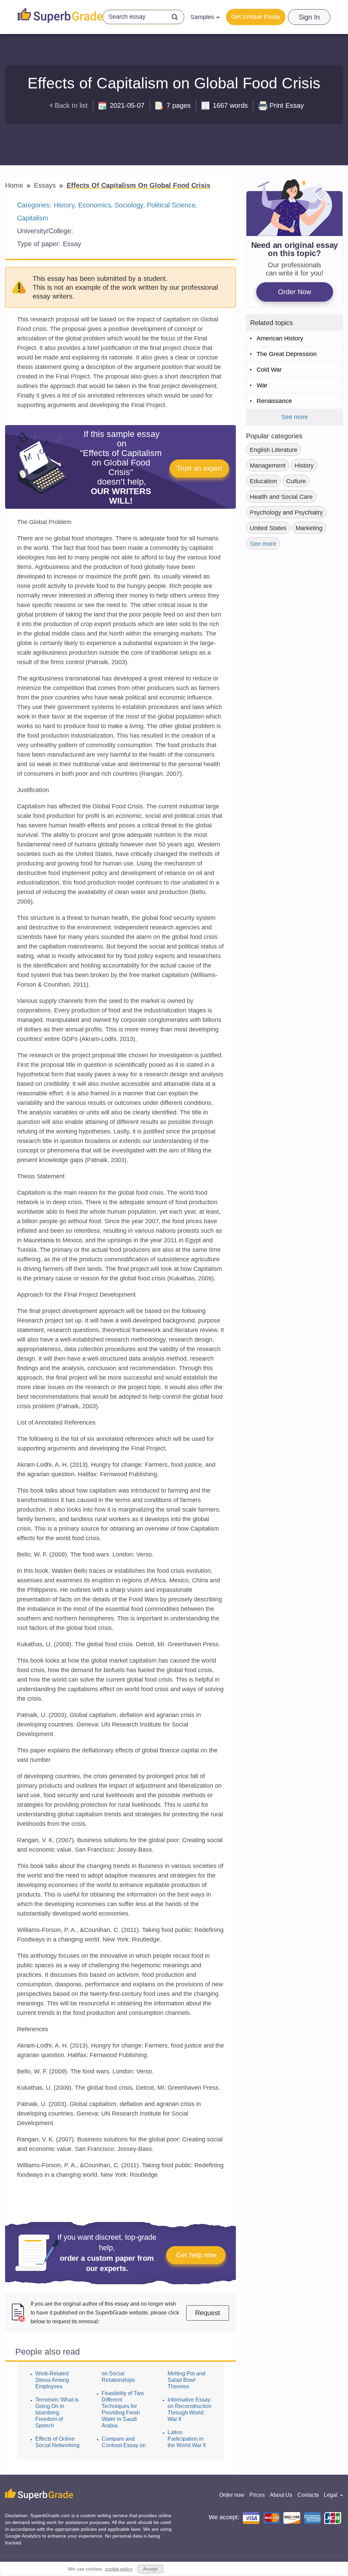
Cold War (269, 370)
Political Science (171, 205)
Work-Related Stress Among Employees (52, 2380)
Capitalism (33, 218)
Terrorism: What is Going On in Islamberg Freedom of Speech (57, 2413)
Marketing (309, 528)
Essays (46, 185)
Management (268, 466)
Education (263, 481)
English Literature (274, 450)
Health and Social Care (281, 497)
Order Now (294, 292)
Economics (95, 205)
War (262, 385)
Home (15, 185)
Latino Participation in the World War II (187, 2439)
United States (268, 528)
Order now (232, 2495)
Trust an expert (199, 468)
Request (208, 2313)
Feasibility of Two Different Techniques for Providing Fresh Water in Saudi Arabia (123, 2409)
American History (280, 338)
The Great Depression (287, 354)
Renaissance (274, 401)
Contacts (308, 2495)
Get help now (196, 2255)
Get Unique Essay (256, 17)
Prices (257, 2495)
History (64, 205)
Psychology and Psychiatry (286, 512)
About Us (281, 2495)
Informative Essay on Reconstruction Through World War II (189, 2409)
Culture (296, 481)
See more (295, 417)
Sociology (129, 205)
